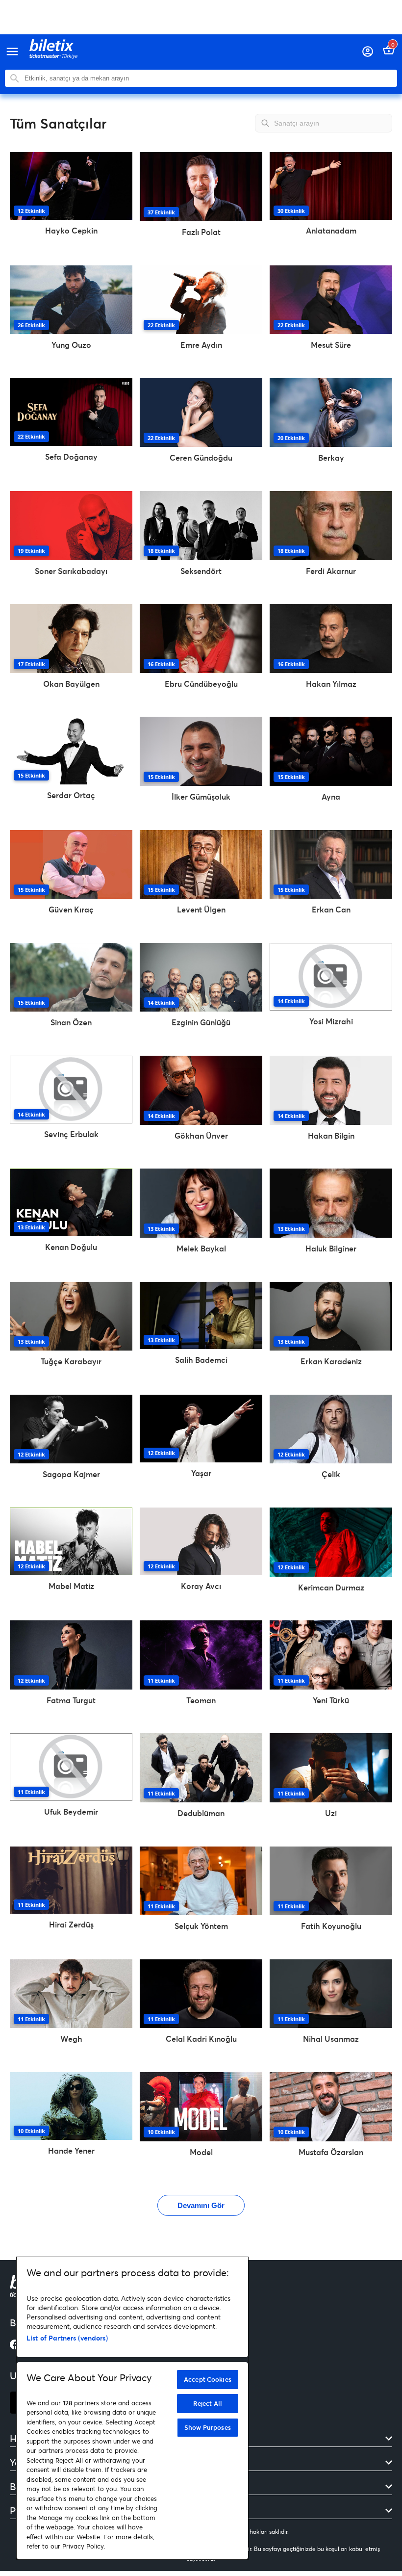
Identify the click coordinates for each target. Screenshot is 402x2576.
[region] (132, 2408)
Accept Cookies (208, 2379)
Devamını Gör (201, 2205)
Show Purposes (208, 2427)
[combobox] (208, 78)
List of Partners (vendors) (67, 2338)
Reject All (208, 2403)
